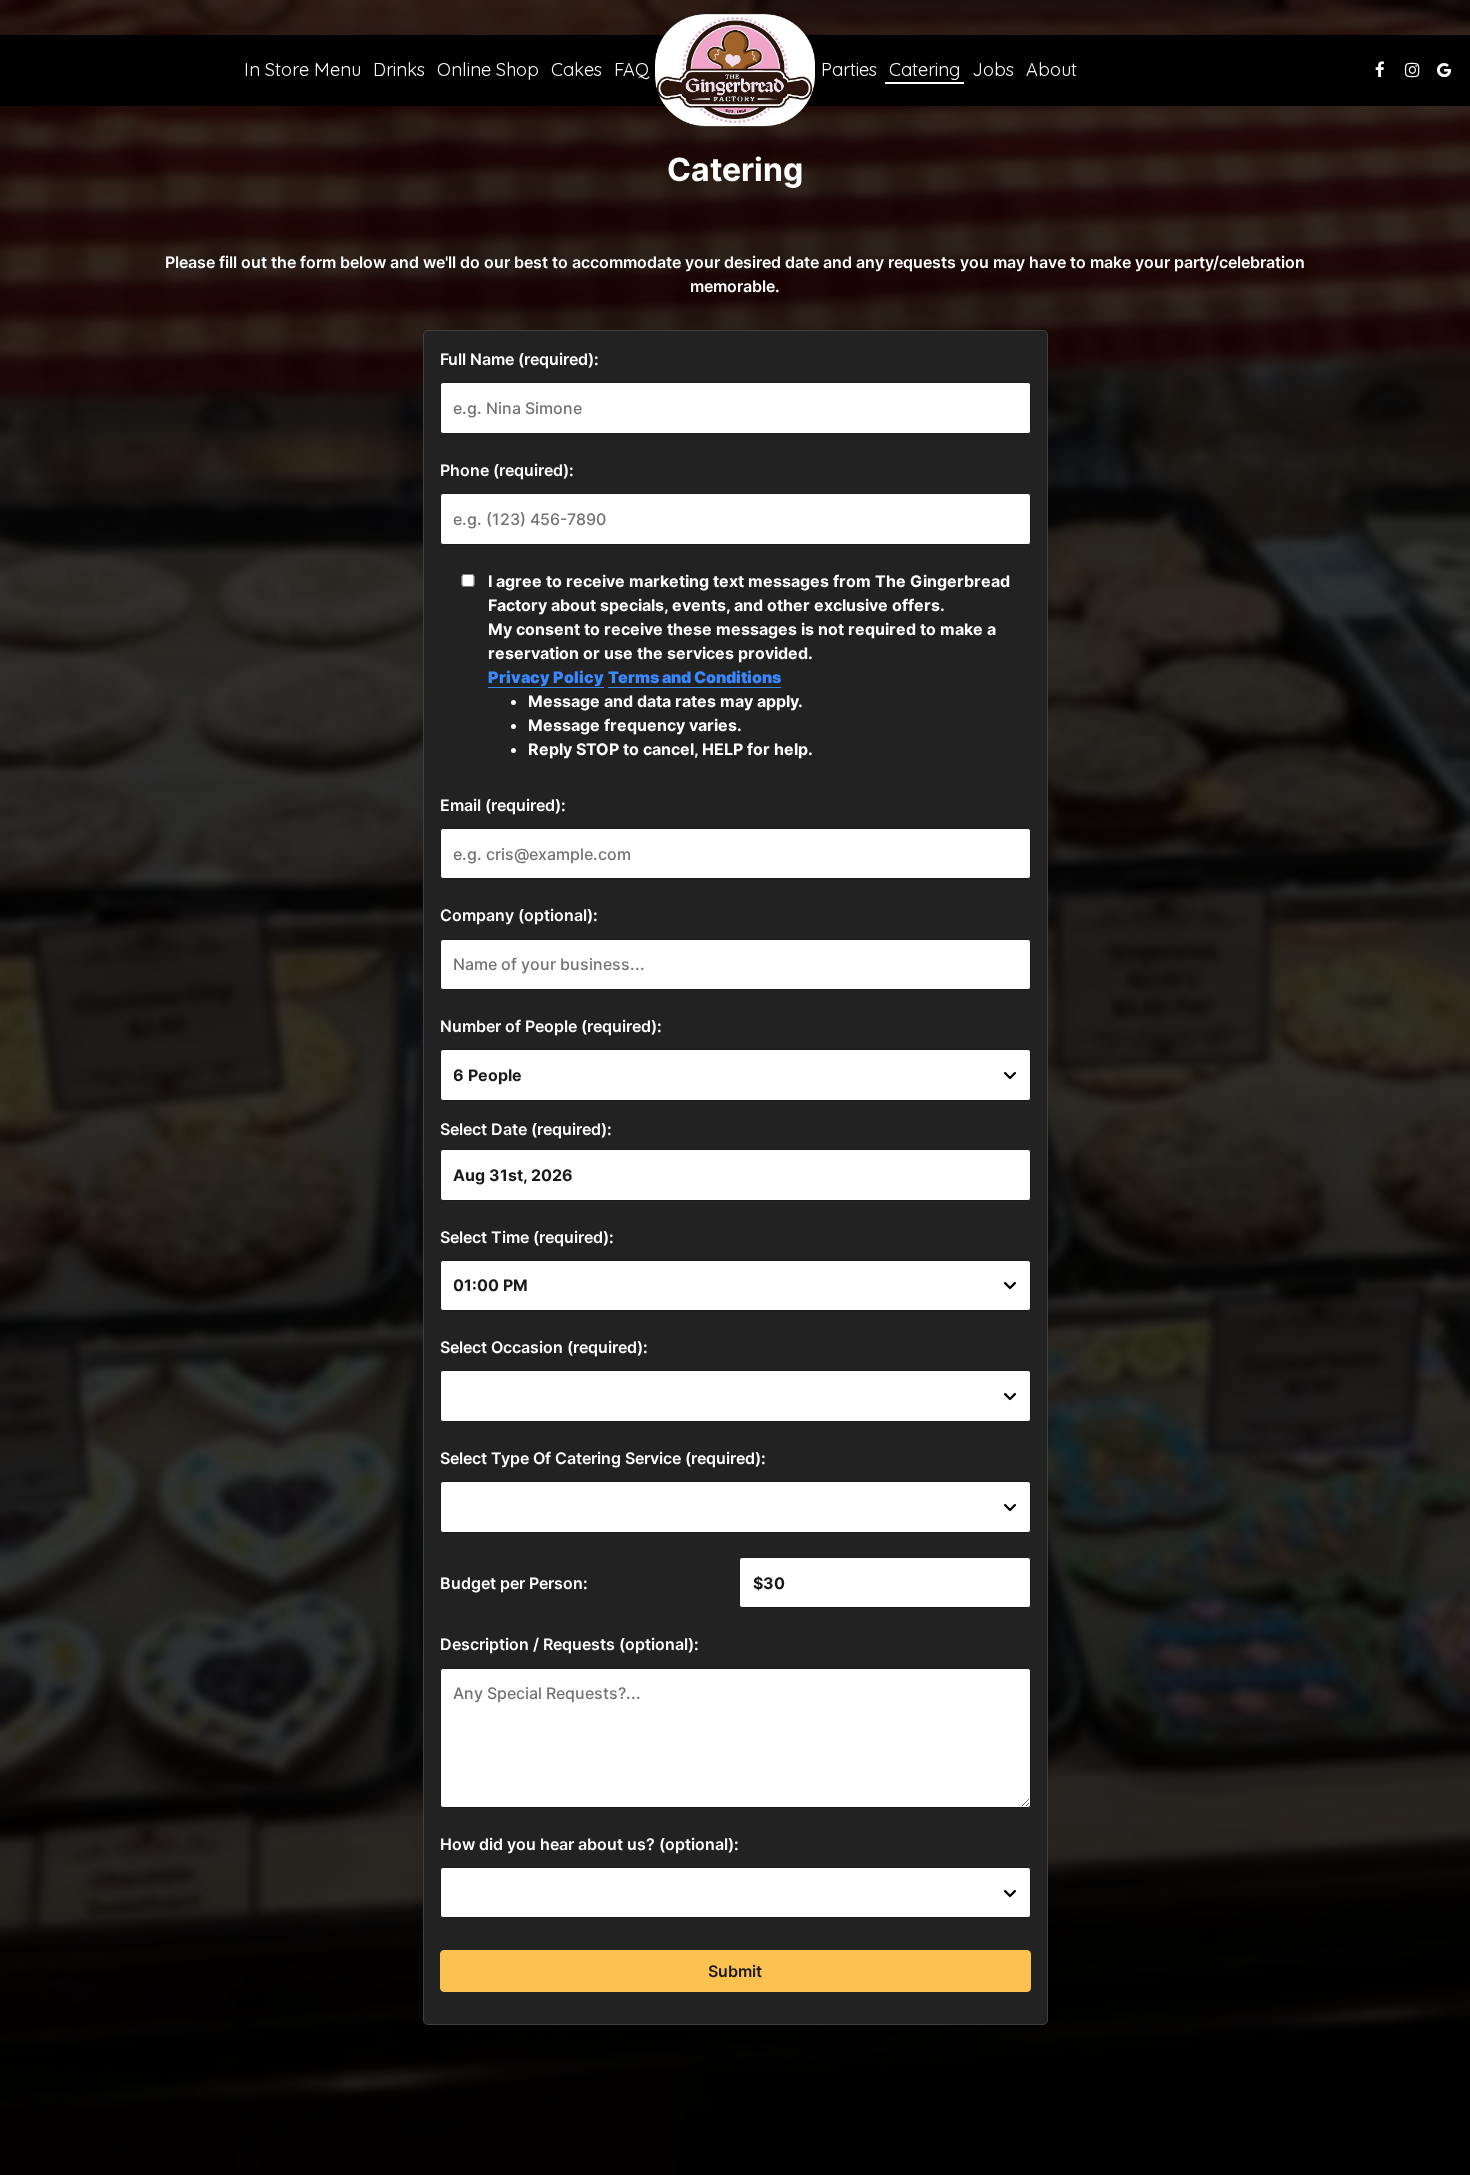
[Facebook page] (1380, 70)
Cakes (576, 70)
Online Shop (488, 70)
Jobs (993, 70)
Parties (849, 70)
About (1051, 70)
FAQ (631, 70)
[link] (735, 70)
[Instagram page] (1412, 70)
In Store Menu (302, 70)
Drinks (399, 70)
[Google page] (1444, 70)
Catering (924, 70)
